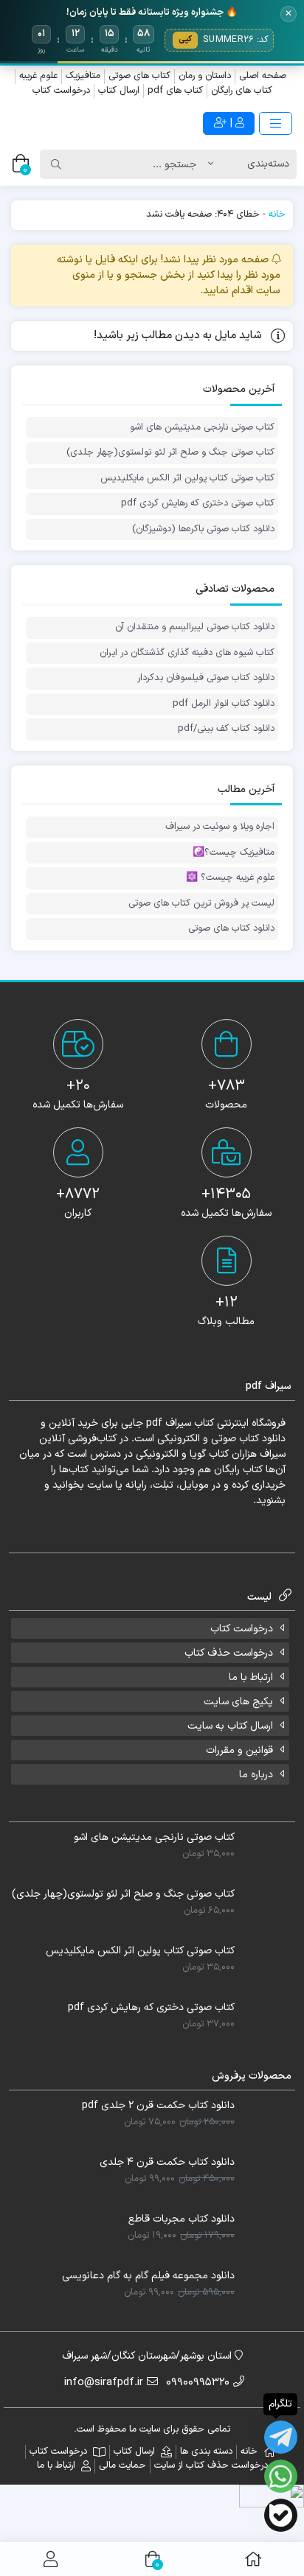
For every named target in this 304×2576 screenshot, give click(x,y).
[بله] (281, 2515)
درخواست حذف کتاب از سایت (211, 2465)
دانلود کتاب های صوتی (231, 929)
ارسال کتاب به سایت (230, 1726)
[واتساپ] (281, 2476)
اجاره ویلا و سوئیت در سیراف (220, 827)
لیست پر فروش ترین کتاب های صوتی (201, 904)
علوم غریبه (38, 76)
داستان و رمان (205, 76)
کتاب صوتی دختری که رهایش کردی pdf (198, 504)
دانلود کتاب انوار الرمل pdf (224, 704)
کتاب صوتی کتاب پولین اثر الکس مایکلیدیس (187, 479)
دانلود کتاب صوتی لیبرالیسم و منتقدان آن (195, 627)
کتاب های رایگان (242, 91)
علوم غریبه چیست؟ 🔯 (230, 878)
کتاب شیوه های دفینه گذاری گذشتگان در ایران (187, 653)
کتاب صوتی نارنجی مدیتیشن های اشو (202, 428)
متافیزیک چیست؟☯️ (234, 853)
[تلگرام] (281, 2437)
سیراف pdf (169, 1423)
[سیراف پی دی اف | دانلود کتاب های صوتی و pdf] (76, 123)
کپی (185, 39)
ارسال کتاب (119, 91)
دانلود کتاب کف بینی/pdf (226, 729)
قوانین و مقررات (239, 1750)
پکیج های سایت (238, 1702)
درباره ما (256, 1775)
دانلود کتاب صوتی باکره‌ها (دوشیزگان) (203, 529)
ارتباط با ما (251, 1677)
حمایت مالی (122, 2465)
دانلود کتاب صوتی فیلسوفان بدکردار (206, 678)
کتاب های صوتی (139, 76)
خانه (277, 214)
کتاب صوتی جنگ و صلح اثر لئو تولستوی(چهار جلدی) (170, 453)
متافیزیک (83, 76)
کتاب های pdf (175, 91)
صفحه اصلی (263, 76)
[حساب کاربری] (51, 2559)
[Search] (56, 164)
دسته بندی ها (206, 2451)
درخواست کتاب (61, 91)
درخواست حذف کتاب (229, 1653)
